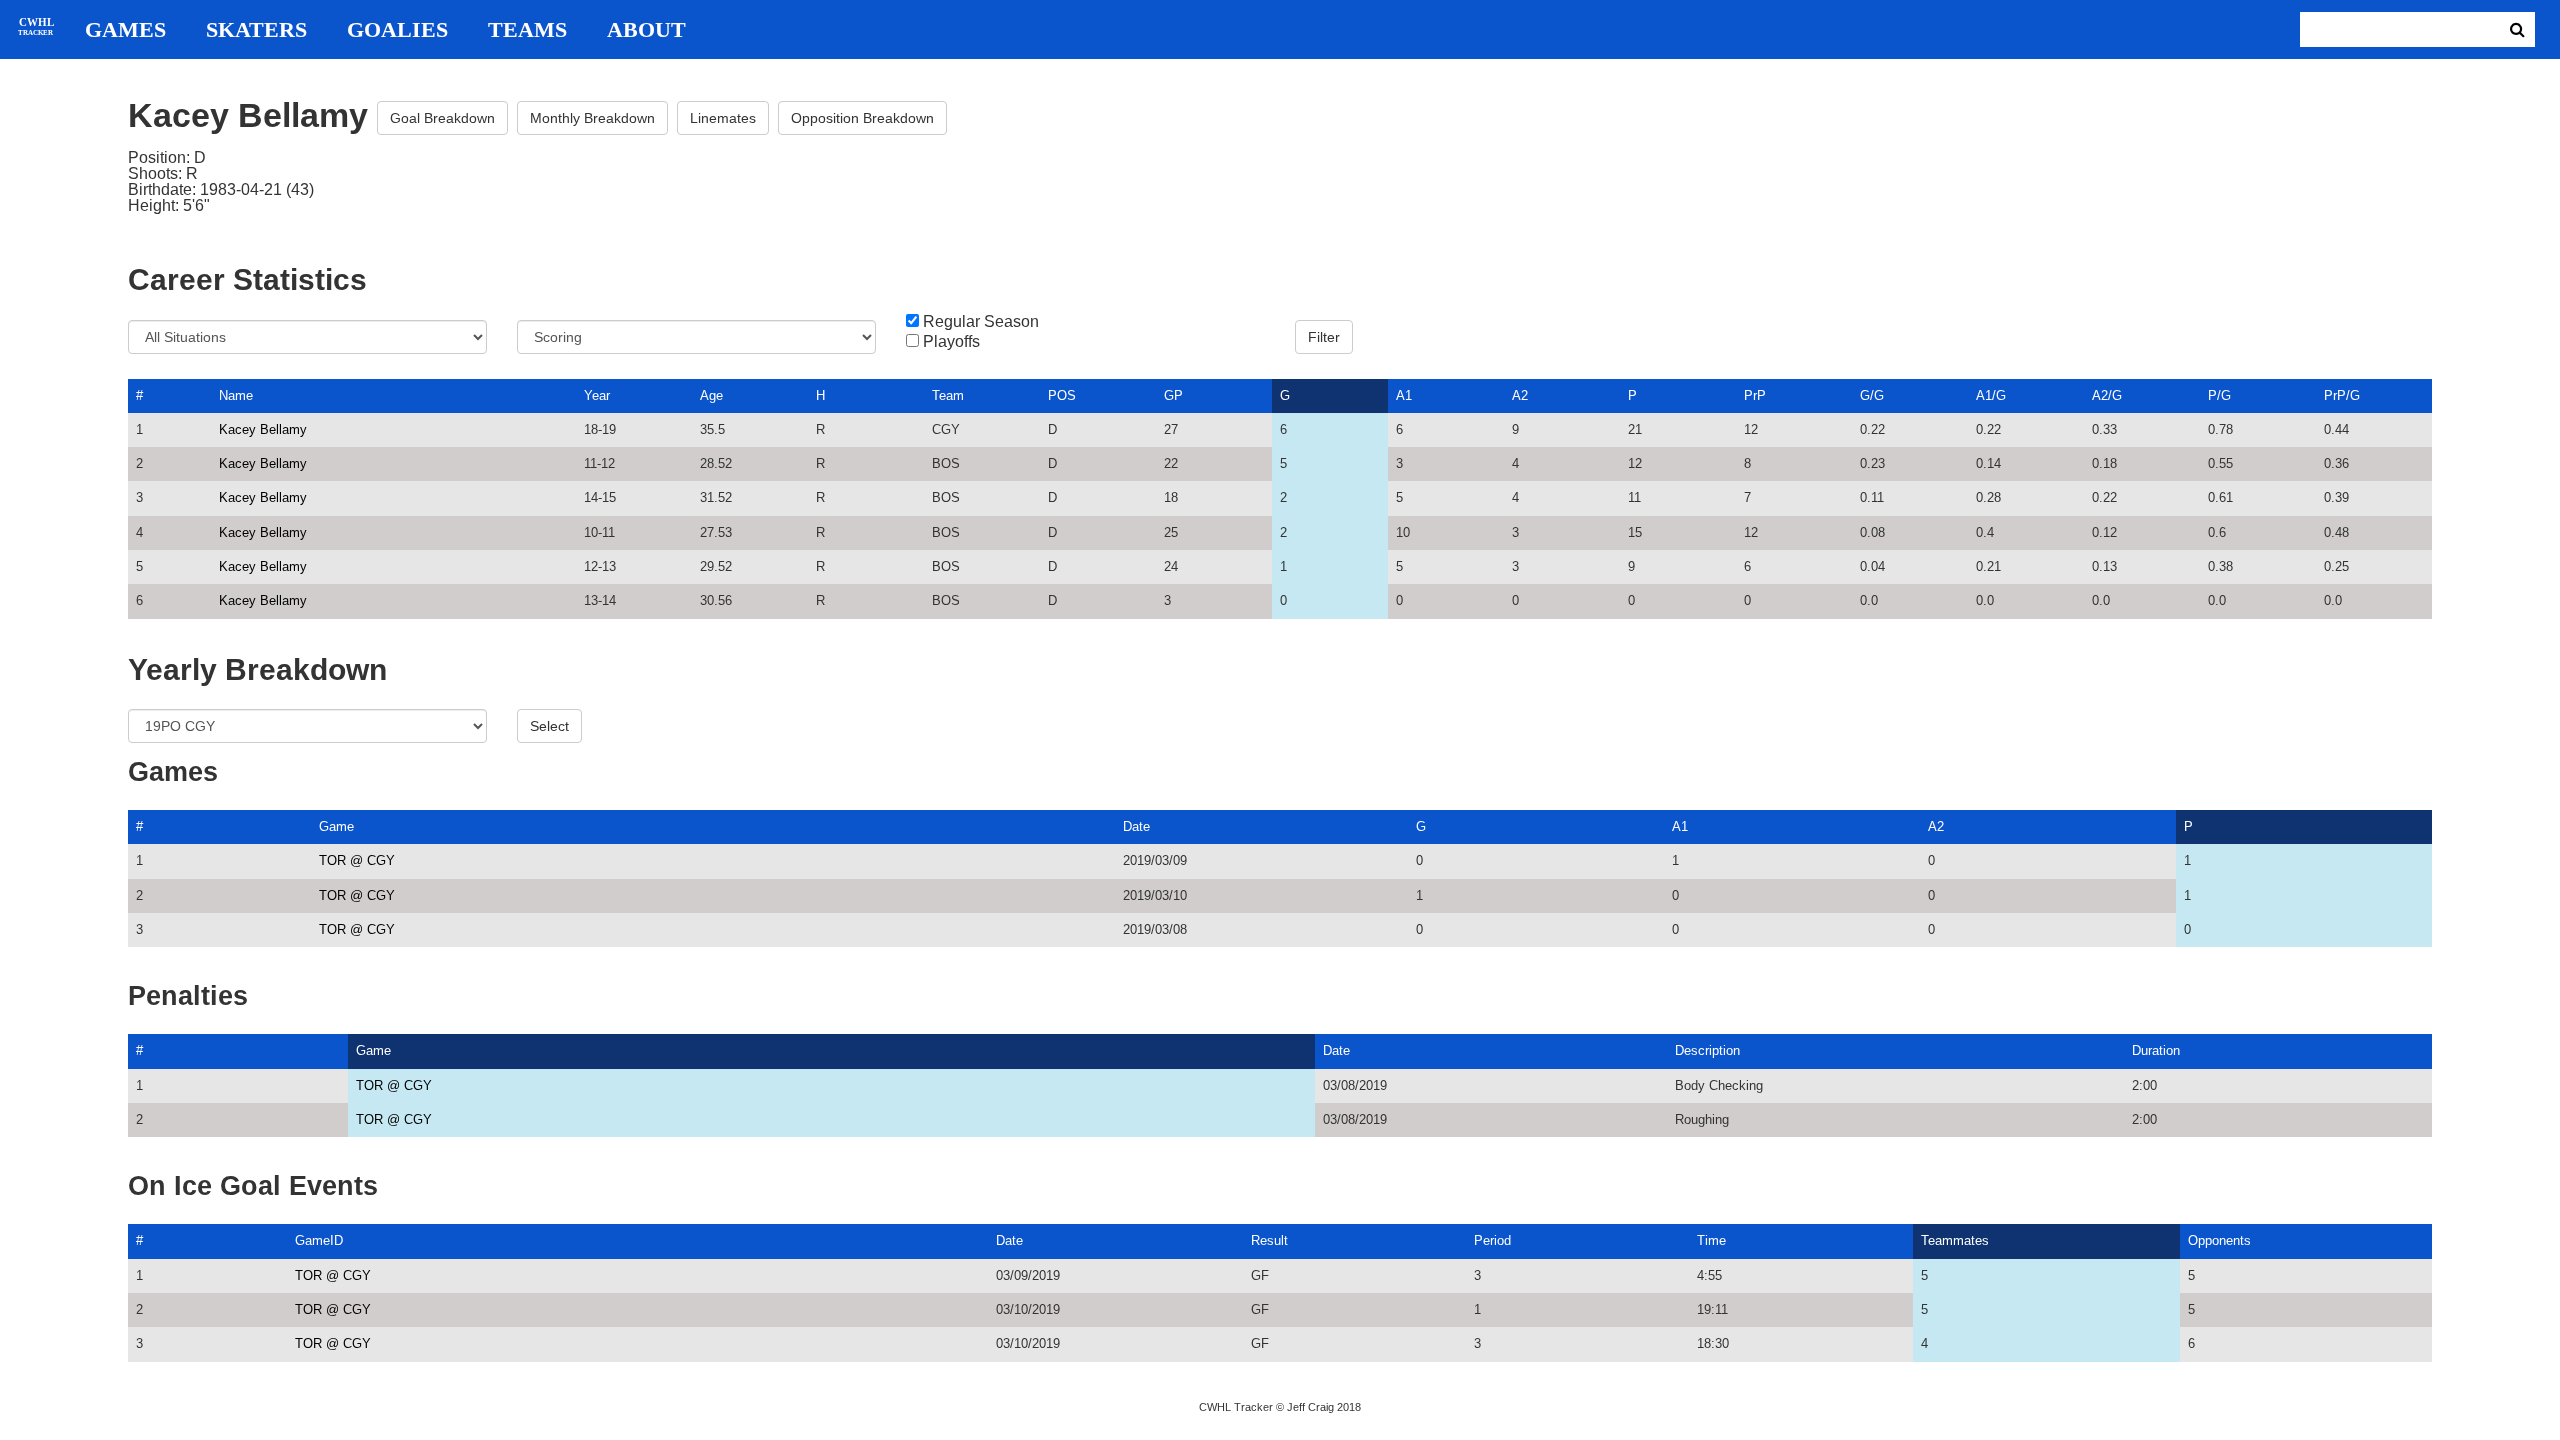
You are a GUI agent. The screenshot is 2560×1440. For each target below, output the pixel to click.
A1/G (1991, 395)
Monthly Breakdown (592, 118)
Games (125, 30)
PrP (1755, 395)
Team (948, 395)
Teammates (1955, 1240)
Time (1711, 1240)
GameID (319, 1240)
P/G (2219, 395)
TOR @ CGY (357, 860)
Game (336, 826)
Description (1707, 1050)
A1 (1404, 395)
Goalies (397, 30)
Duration (2156, 1050)
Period (1492, 1240)
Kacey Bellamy (263, 429)
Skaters (256, 30)
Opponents (2219, 1240)
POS (1062, 395)
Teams (527, 30)
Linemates (723, 118)
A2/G (2107, 395)
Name (236, 395)
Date (1136, 826)
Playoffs (951, 342)
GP (1173, 395)
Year (597, 395)
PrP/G (2342, 395)
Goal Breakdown (442, 118)
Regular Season (981, 322)
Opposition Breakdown (862, 118)
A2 (1520, 395)
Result (1269, 1240)
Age (711, 395)
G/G (1872, 395)
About (646, 30)
